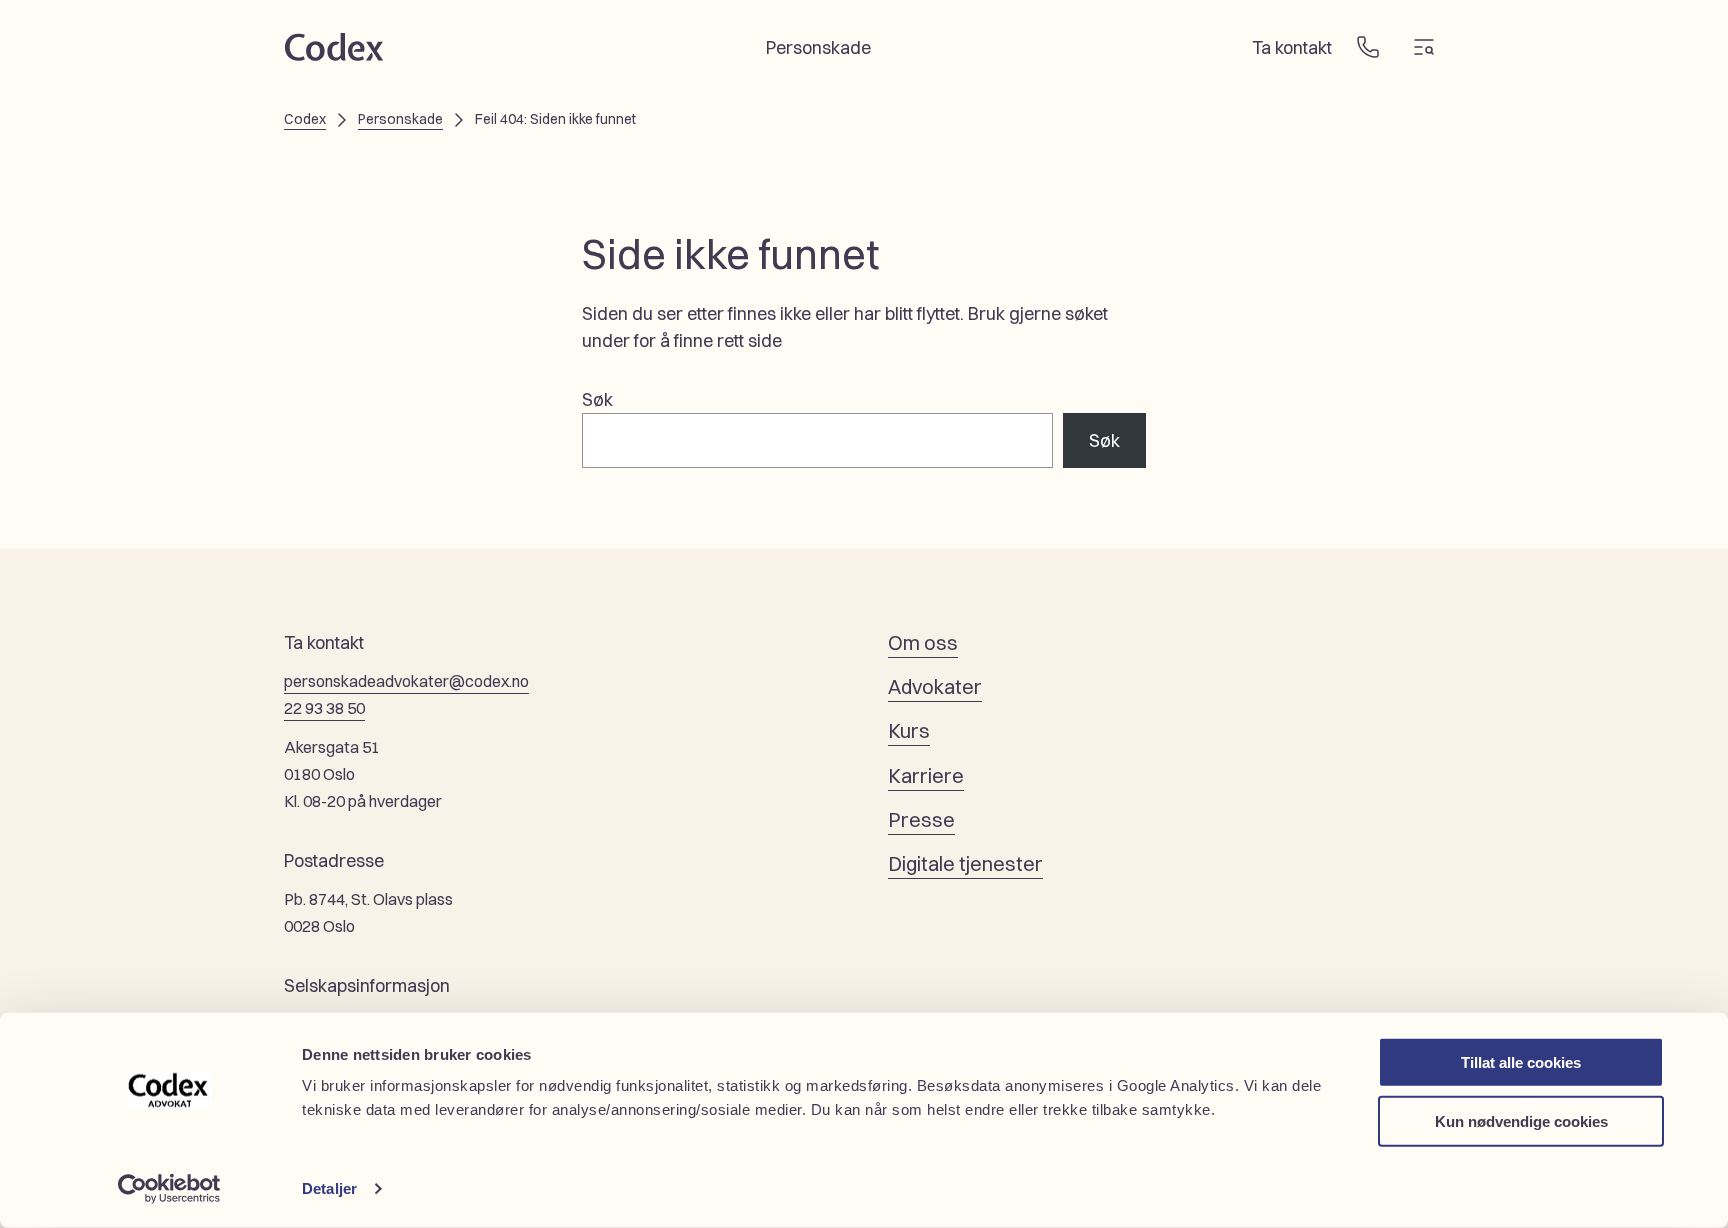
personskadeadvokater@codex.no (406, 681)
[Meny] (1424, 47)
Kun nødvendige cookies (1521, 1120)
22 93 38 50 (324, 708)
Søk (597, 399)
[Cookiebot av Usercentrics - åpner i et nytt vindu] (169, 1189)
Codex (305, 119)
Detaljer (329, 1188)
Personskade (400, 119)
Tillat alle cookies (1521, 1062)
